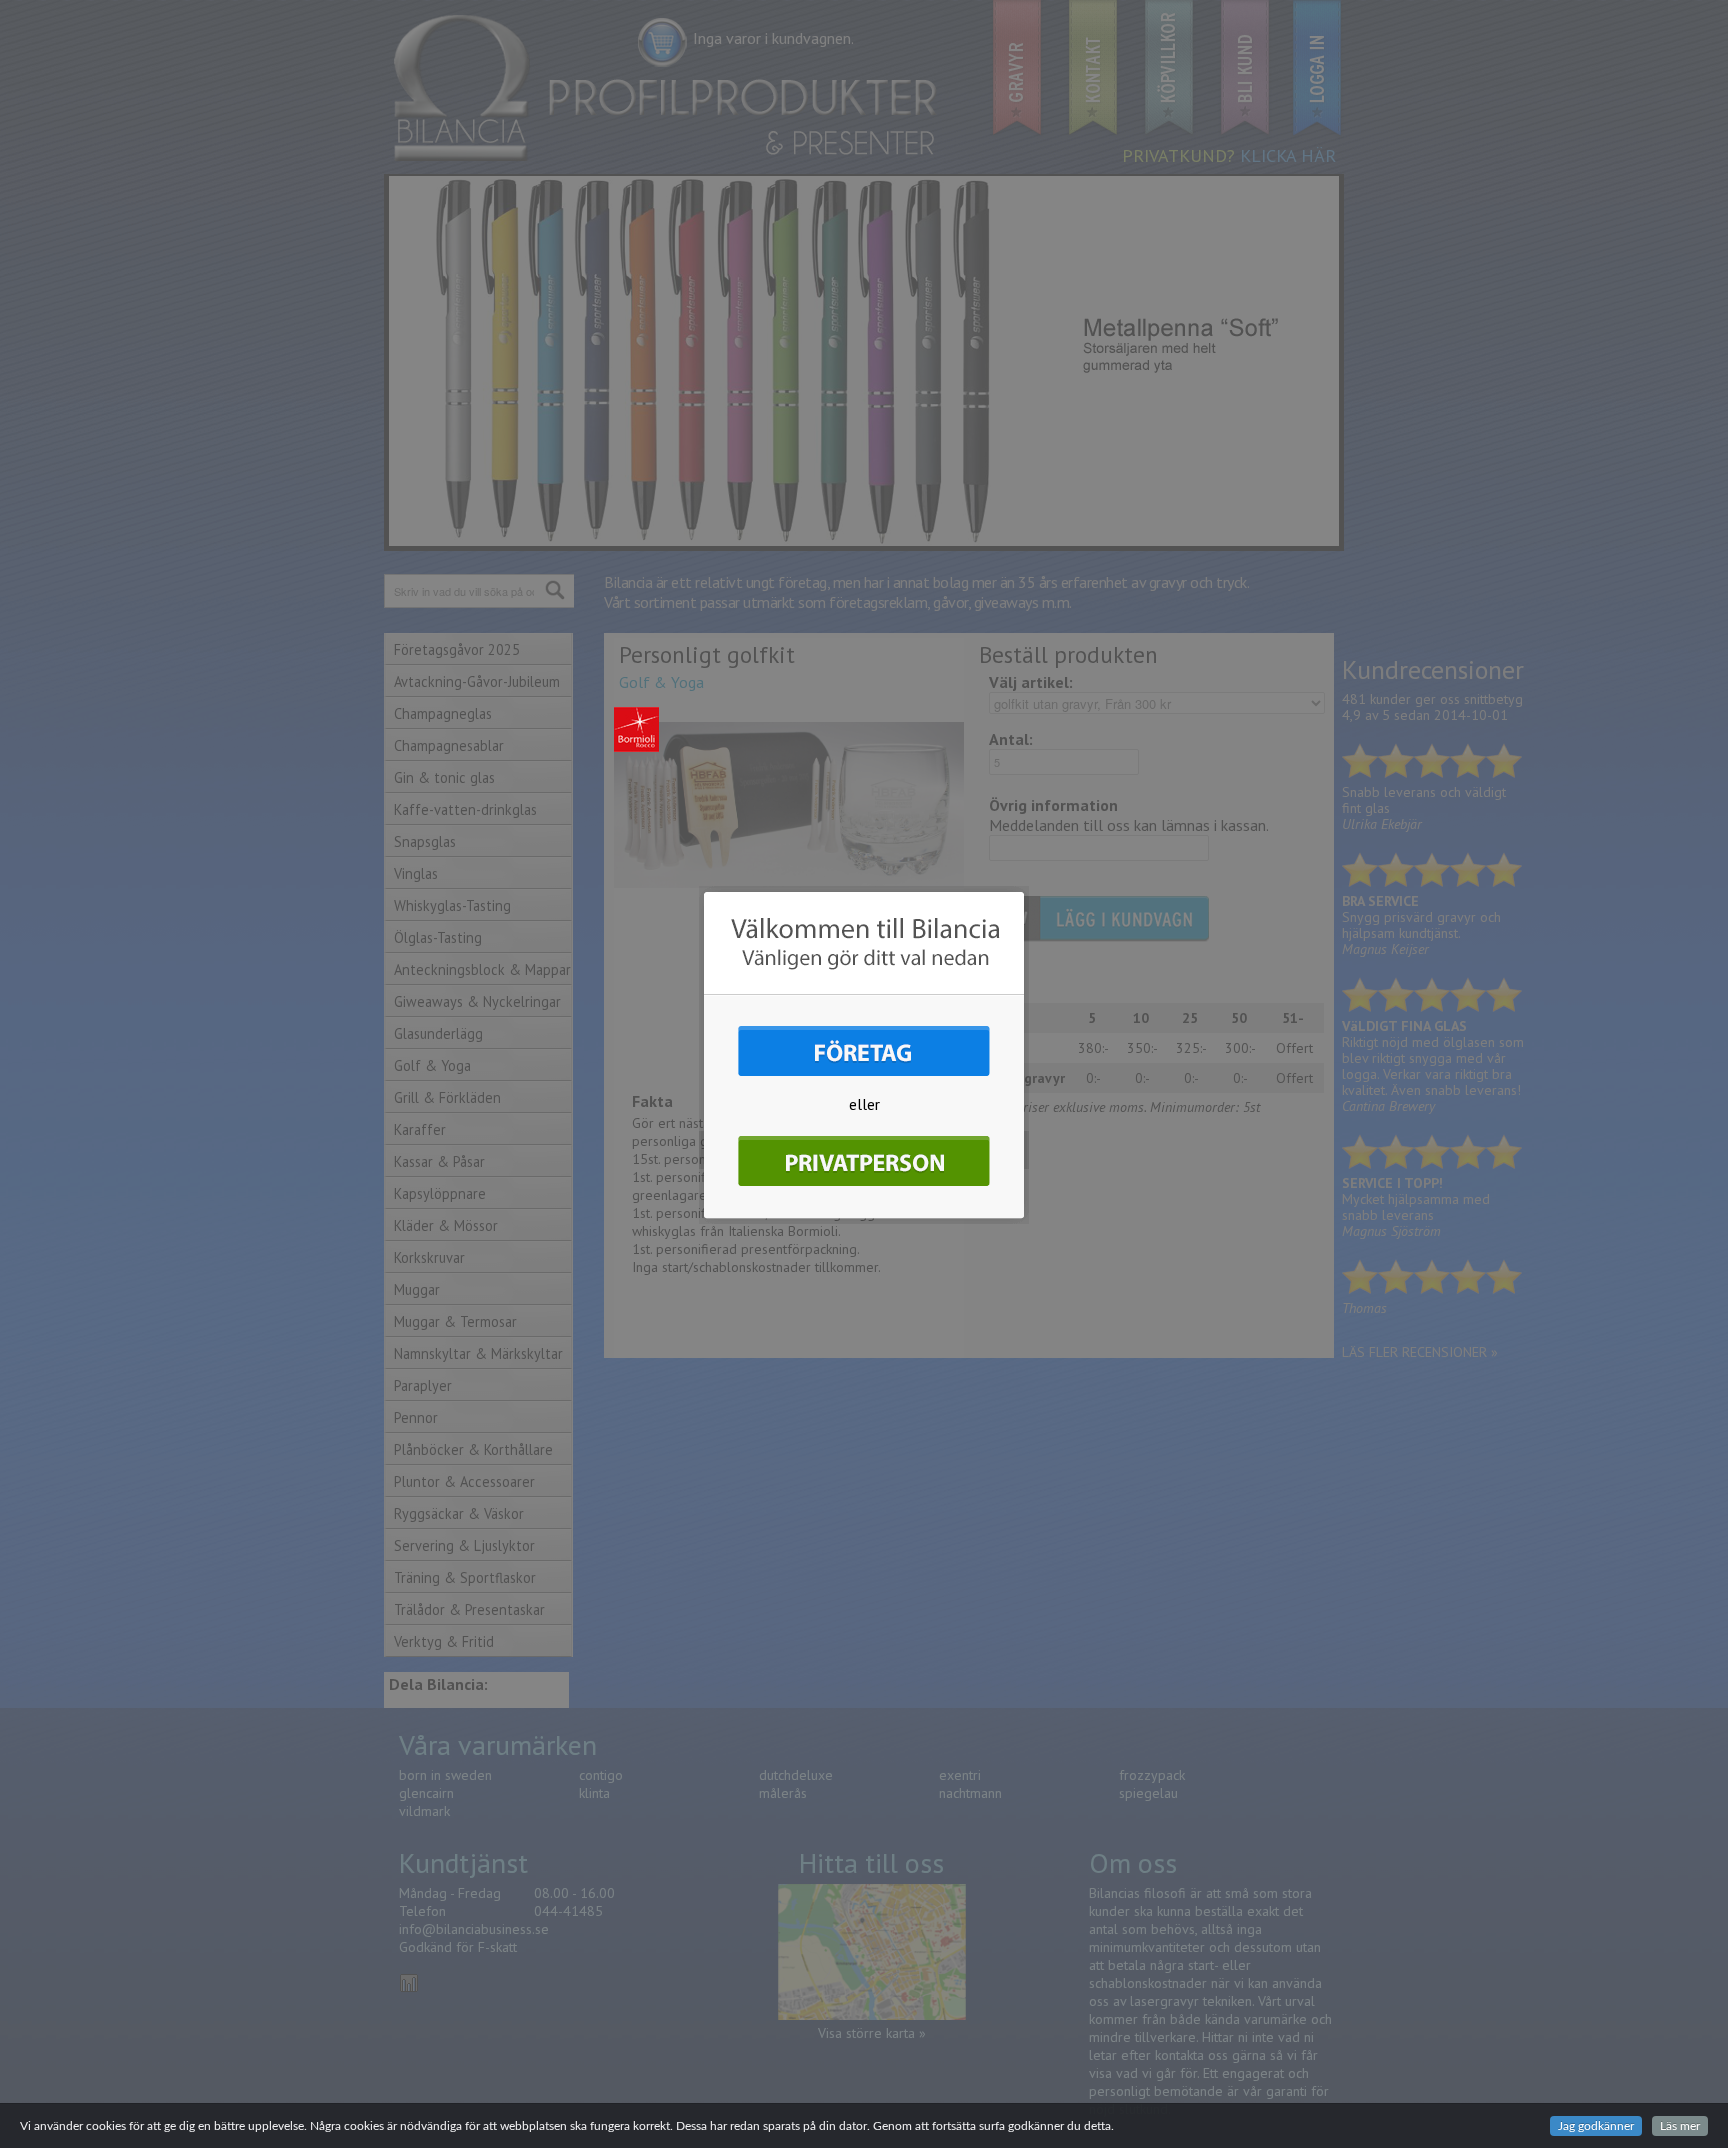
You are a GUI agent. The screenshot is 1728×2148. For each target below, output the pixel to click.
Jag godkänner (1596, 2126)
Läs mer (1680, 2126)
